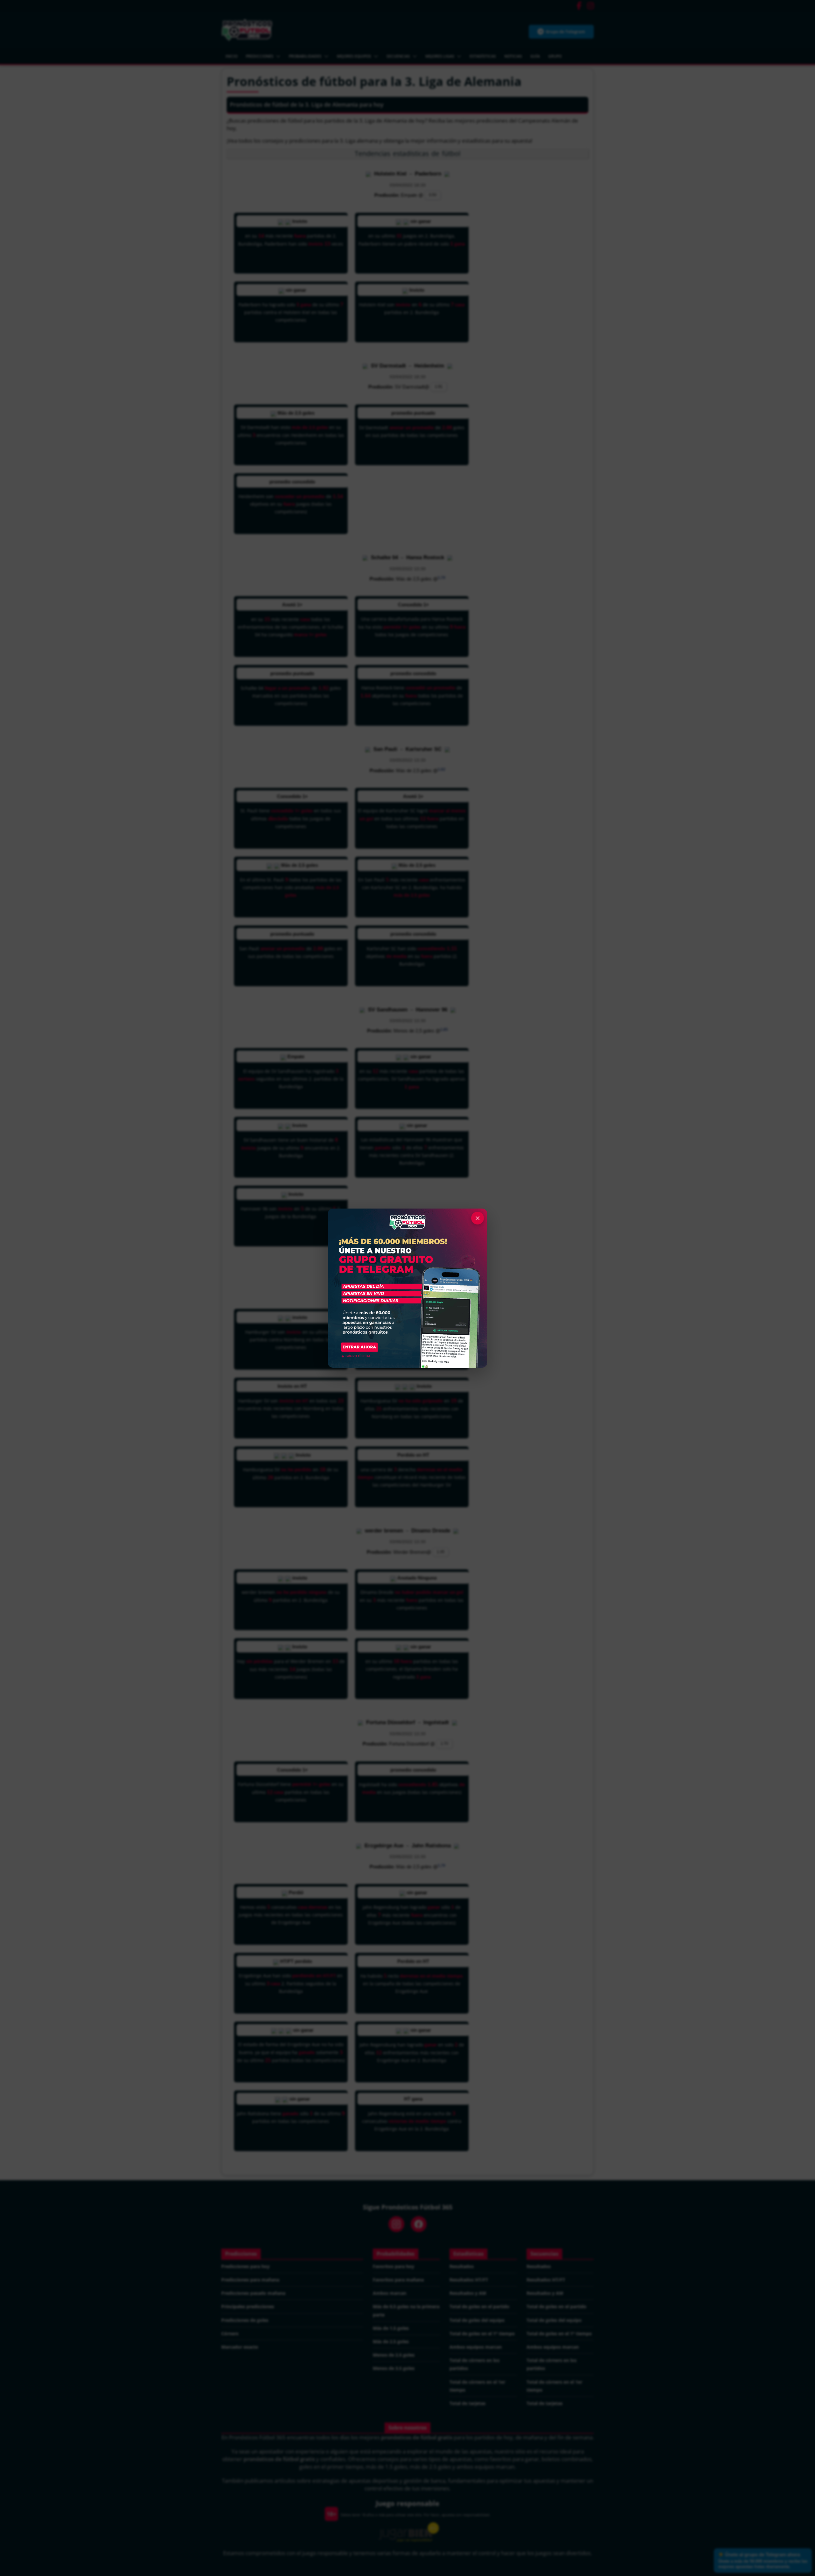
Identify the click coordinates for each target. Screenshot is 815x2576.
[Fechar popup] (478, 1218)
